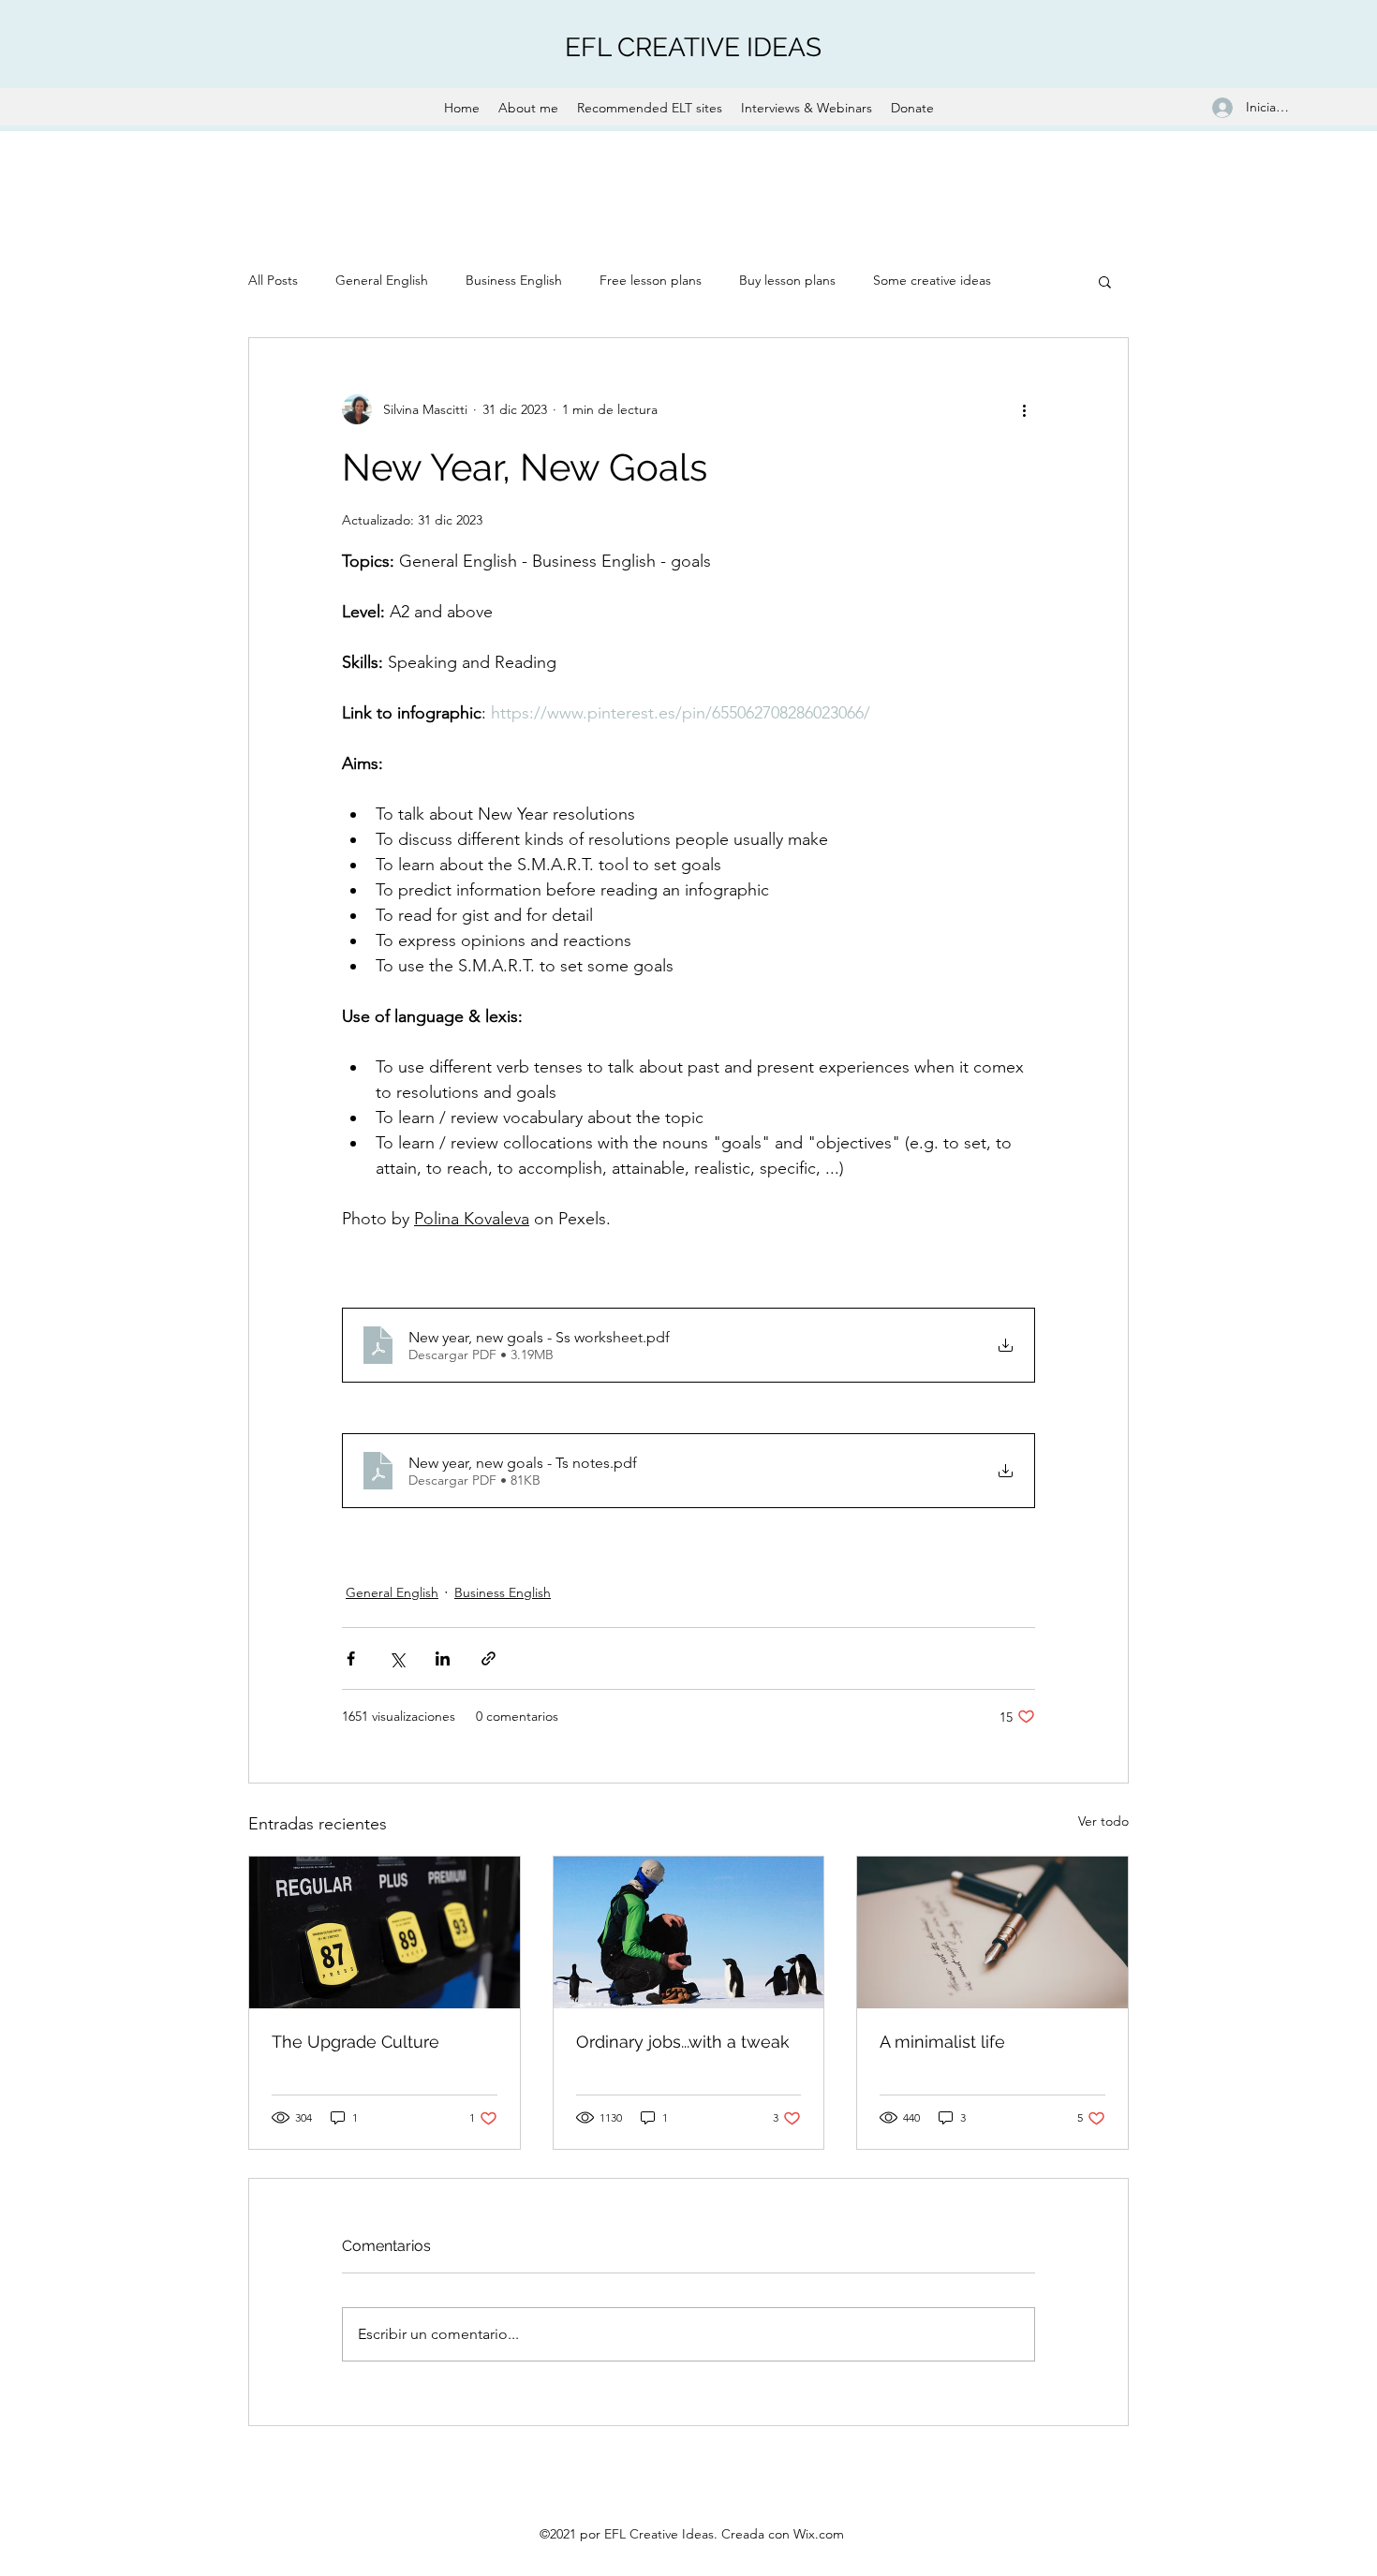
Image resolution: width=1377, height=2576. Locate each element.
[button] (1105, 281)
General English (382, 280)
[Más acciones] (1024, 409)
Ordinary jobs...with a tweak (683, 2042)
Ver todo (1103, 1821)
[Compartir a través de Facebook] (351, 1658)
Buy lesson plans (787, 280)
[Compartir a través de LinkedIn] (443, 1658)
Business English (514, 280)
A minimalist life (942, 2042)
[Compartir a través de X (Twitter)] (397, 1658)
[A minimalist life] (992, 1932)
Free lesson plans (651, 280)
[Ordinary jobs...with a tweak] (689, 1932)
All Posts (273, 280)
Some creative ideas (932, 280)
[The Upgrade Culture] (385, 1932)
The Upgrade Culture (355, 2042)
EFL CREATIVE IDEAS (693, 47)
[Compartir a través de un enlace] (489, 1658)
